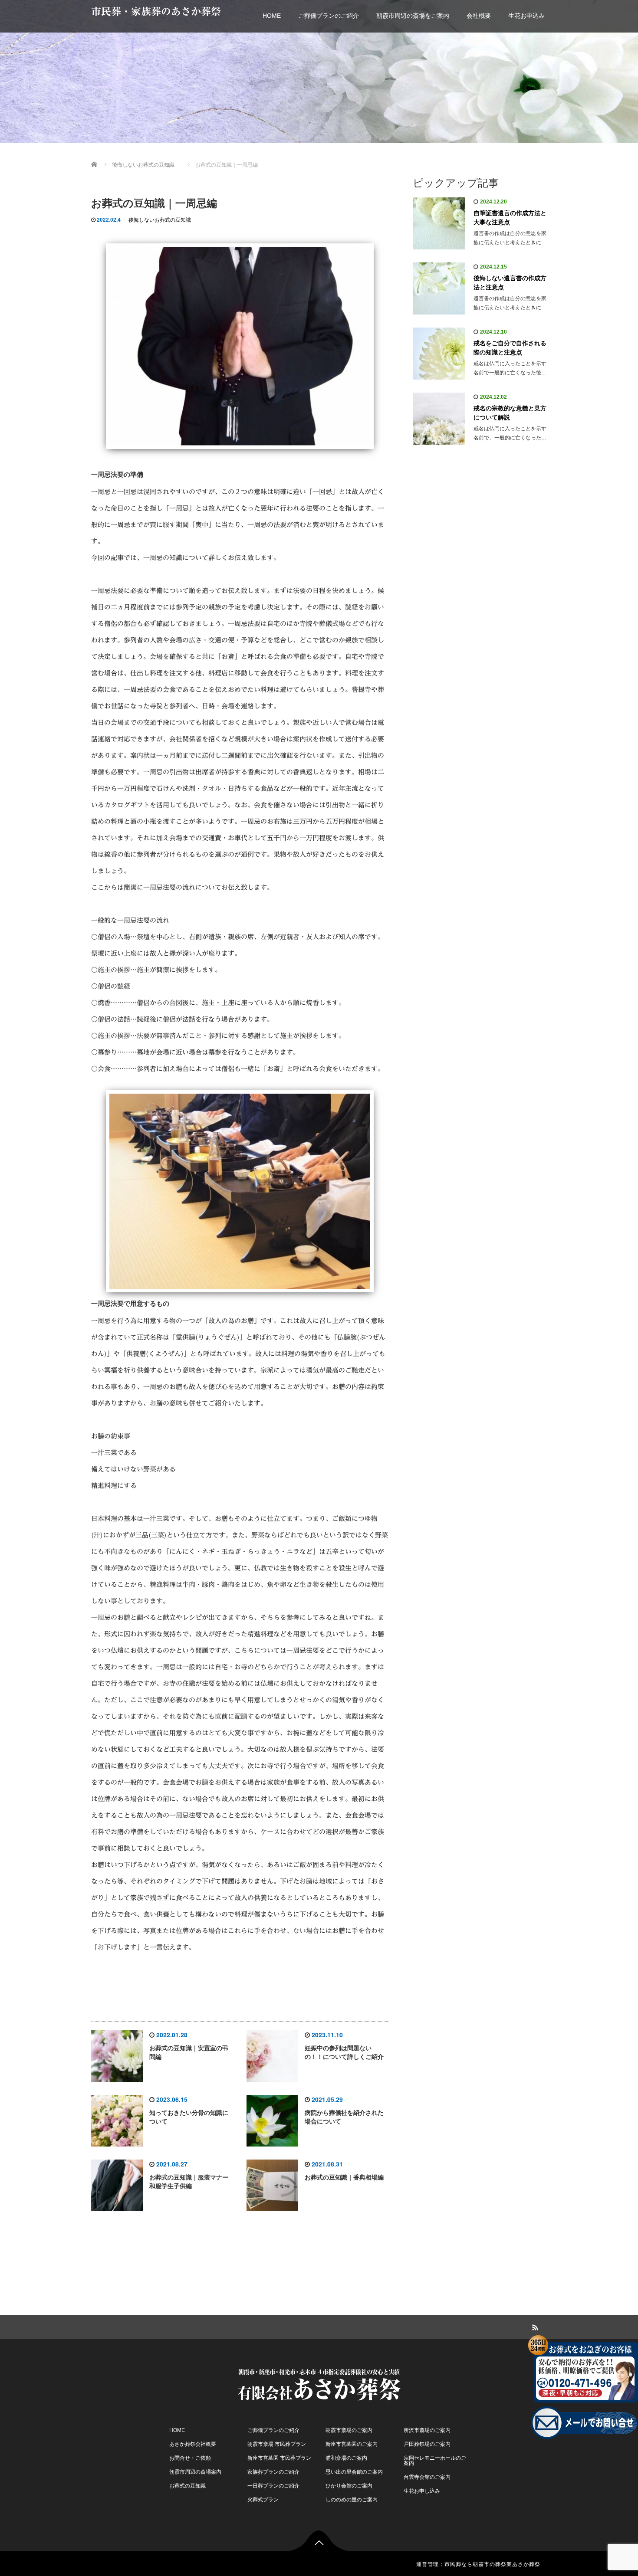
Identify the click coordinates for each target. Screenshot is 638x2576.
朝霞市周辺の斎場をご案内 (413, 16)
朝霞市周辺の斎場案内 (195, 2472)
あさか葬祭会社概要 (193, 2444)
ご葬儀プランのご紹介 (329, 16)
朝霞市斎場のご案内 (349, 2430)
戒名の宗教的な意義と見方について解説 (510, 413)
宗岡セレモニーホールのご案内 (435, 2461)
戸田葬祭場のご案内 (427, 2444)
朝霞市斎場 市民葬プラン (277, 2444)
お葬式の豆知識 (187, 2486)
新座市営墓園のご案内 (352, 2444)
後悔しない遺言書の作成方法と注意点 (510, 283)
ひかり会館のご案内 (349, 2486)
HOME (272, 16)
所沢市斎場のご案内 (427, 2430)
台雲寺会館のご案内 (427, 2477)
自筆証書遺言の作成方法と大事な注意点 (510, 218)
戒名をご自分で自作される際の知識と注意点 (510, 348)
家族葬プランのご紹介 (273, 2472)
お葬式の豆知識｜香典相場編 (344, 2177)
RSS (534, 2326)
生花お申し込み (422, 2491)
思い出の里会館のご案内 (354, 2472)
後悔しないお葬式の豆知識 (160, 220)
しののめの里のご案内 (352, 2500)
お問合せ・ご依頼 (190, 2458)
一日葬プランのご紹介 (273, 2486)
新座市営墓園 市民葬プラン (279, 2458)
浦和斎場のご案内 (346, 2458)
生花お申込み (526, 16)
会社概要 (479, 16)
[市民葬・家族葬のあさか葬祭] (319, 2381)
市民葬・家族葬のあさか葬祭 (156, 11)
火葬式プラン (263, 2500)
